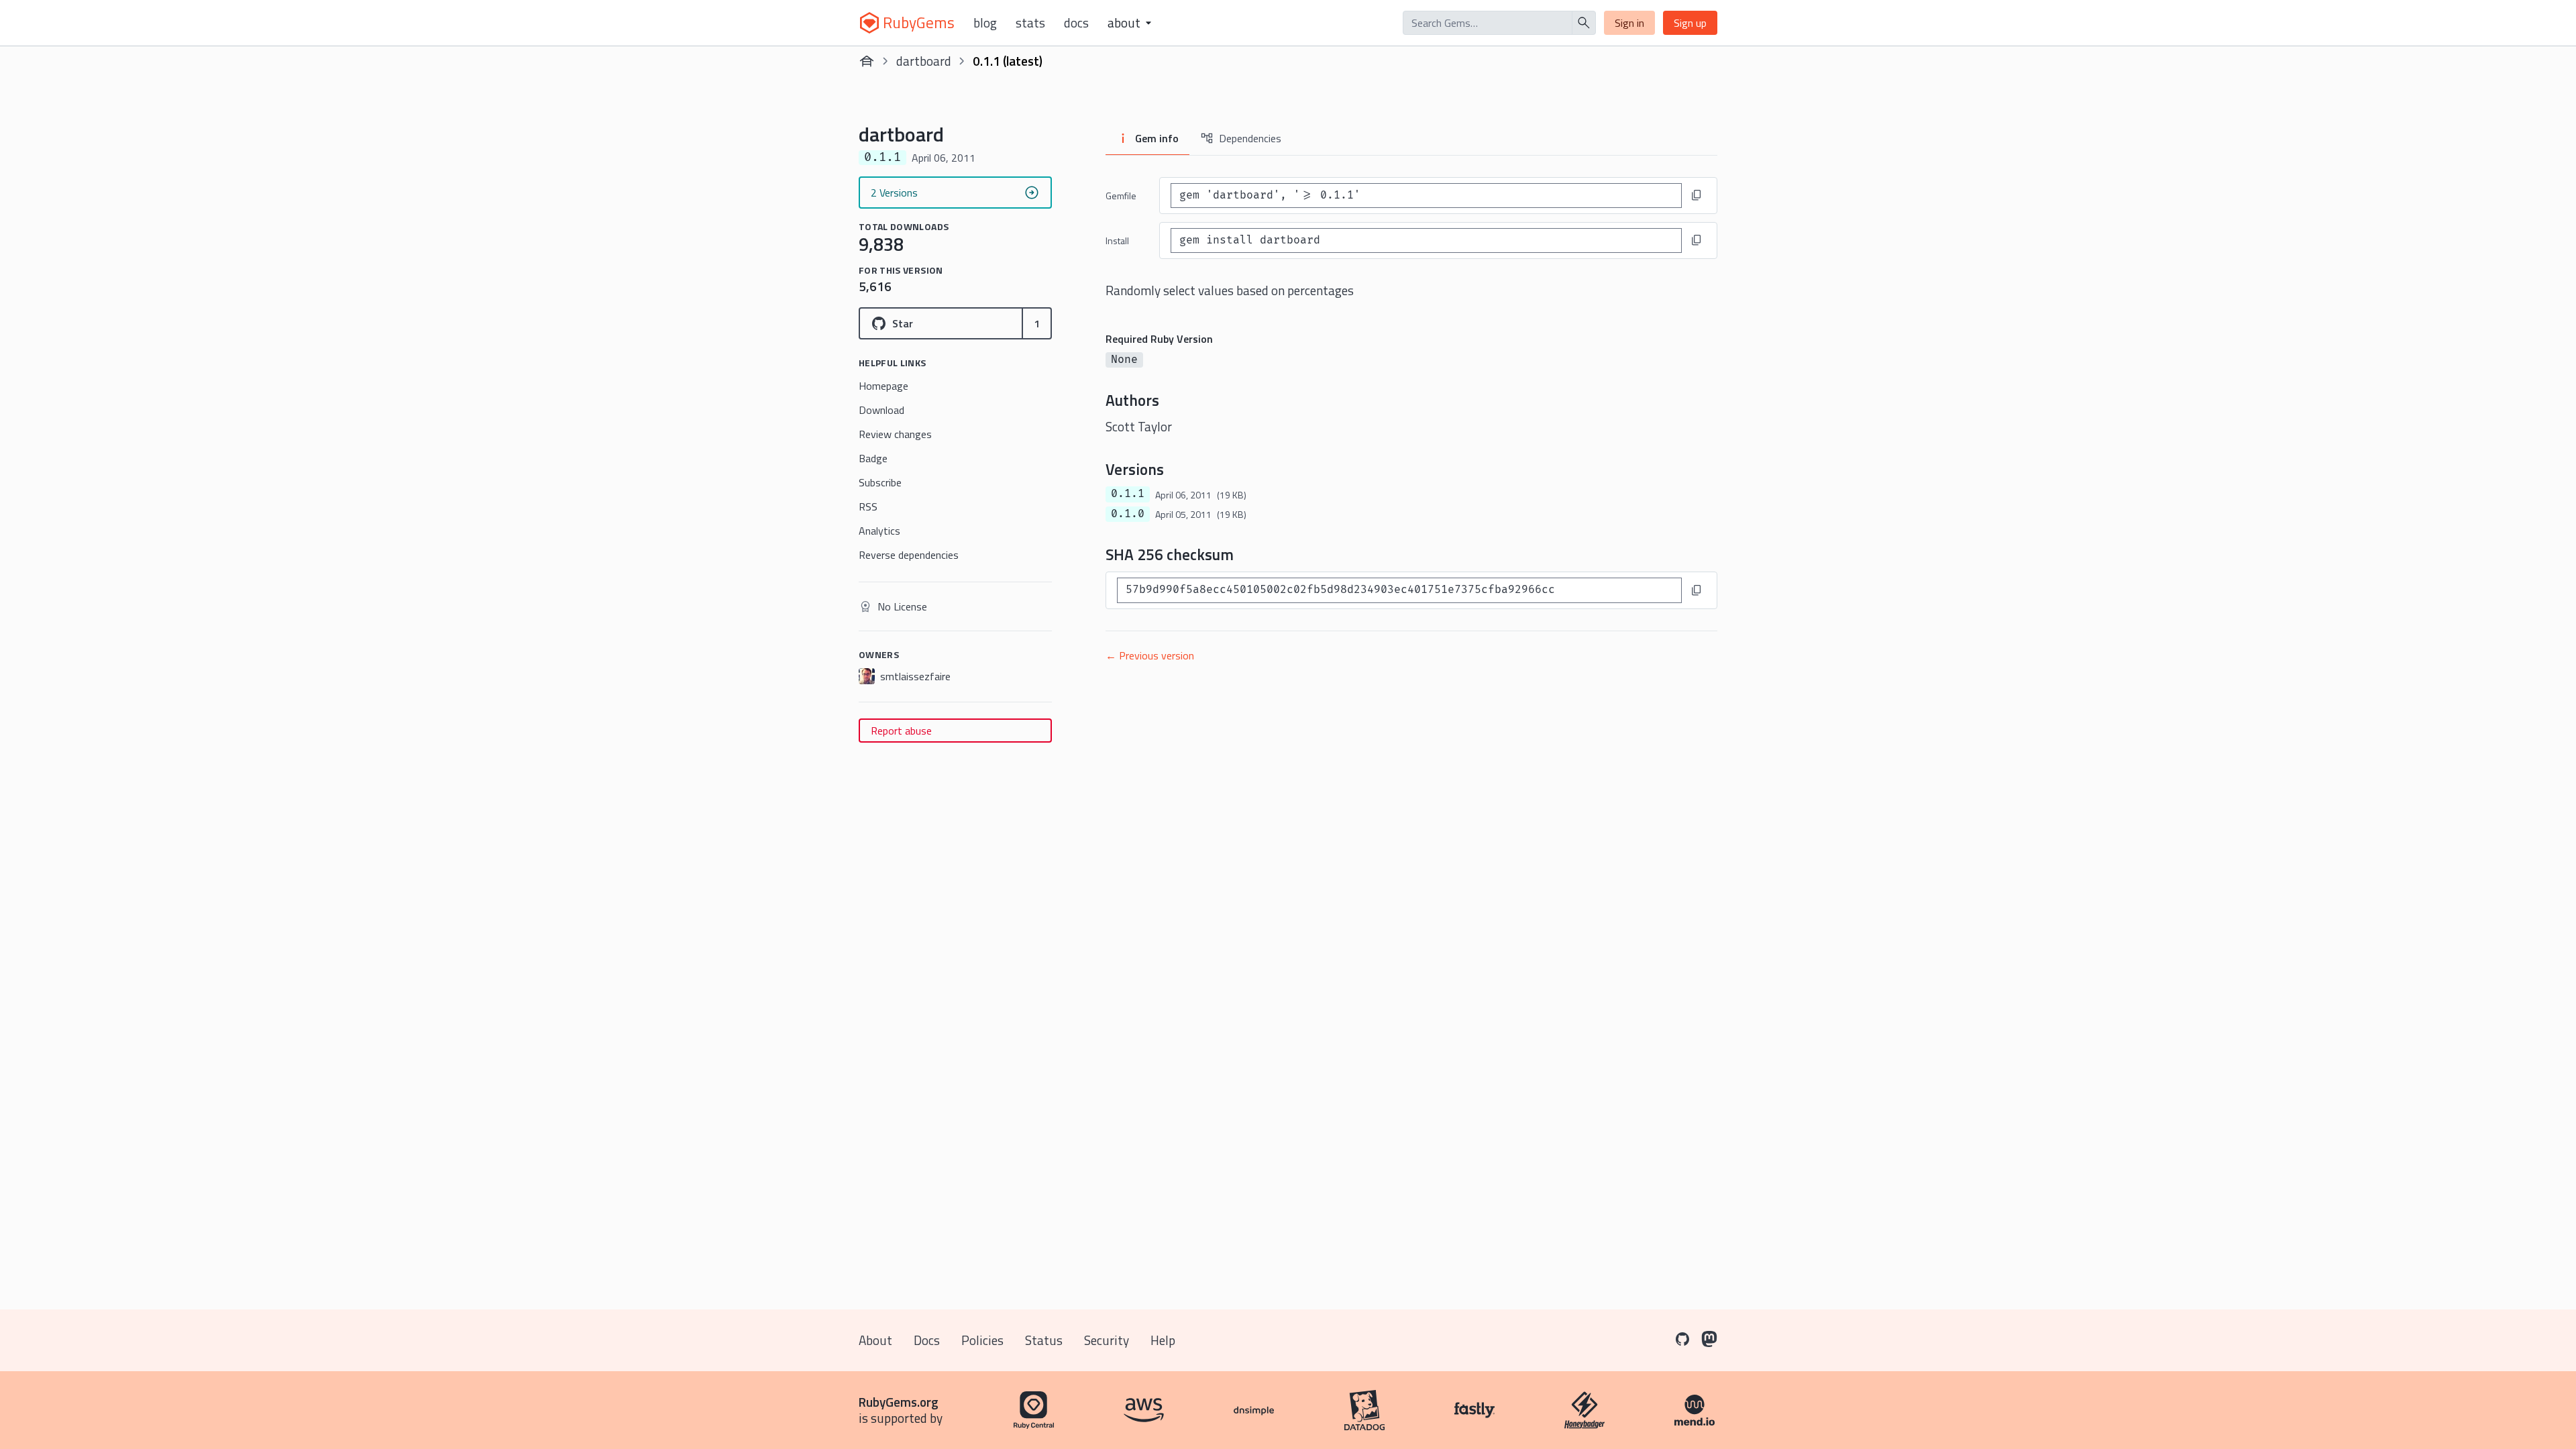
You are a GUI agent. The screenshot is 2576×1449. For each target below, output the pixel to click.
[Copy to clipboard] (1697, 195)
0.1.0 (1128, 514)
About (875, 1340)
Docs (1076, 23)
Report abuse (901, 731)
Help (1163, 1340)
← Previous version (1150, 655)
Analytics (879, 531)
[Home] (867, 61)
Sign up (1690, 23)
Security (1107, 1340)
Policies (982, 1340)
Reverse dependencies (909, 555)
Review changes (895, 434)
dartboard (924, 61)
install (1117, 240)
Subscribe (880, 482)
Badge (873, 458)
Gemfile (1121, 196)
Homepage (883, 386)
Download (881, 410)
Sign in (1629, 23)
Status (1044, 1340)
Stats (1030, 23)
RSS (868, 506)
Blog (985, 23)
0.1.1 (1128, 494)
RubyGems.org (899, 1402)
